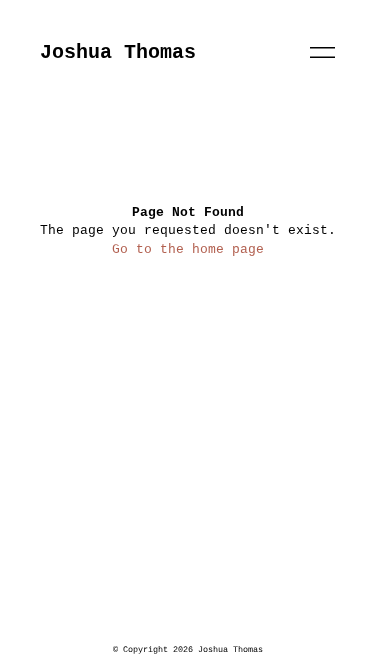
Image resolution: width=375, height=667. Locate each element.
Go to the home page (188, 249)
